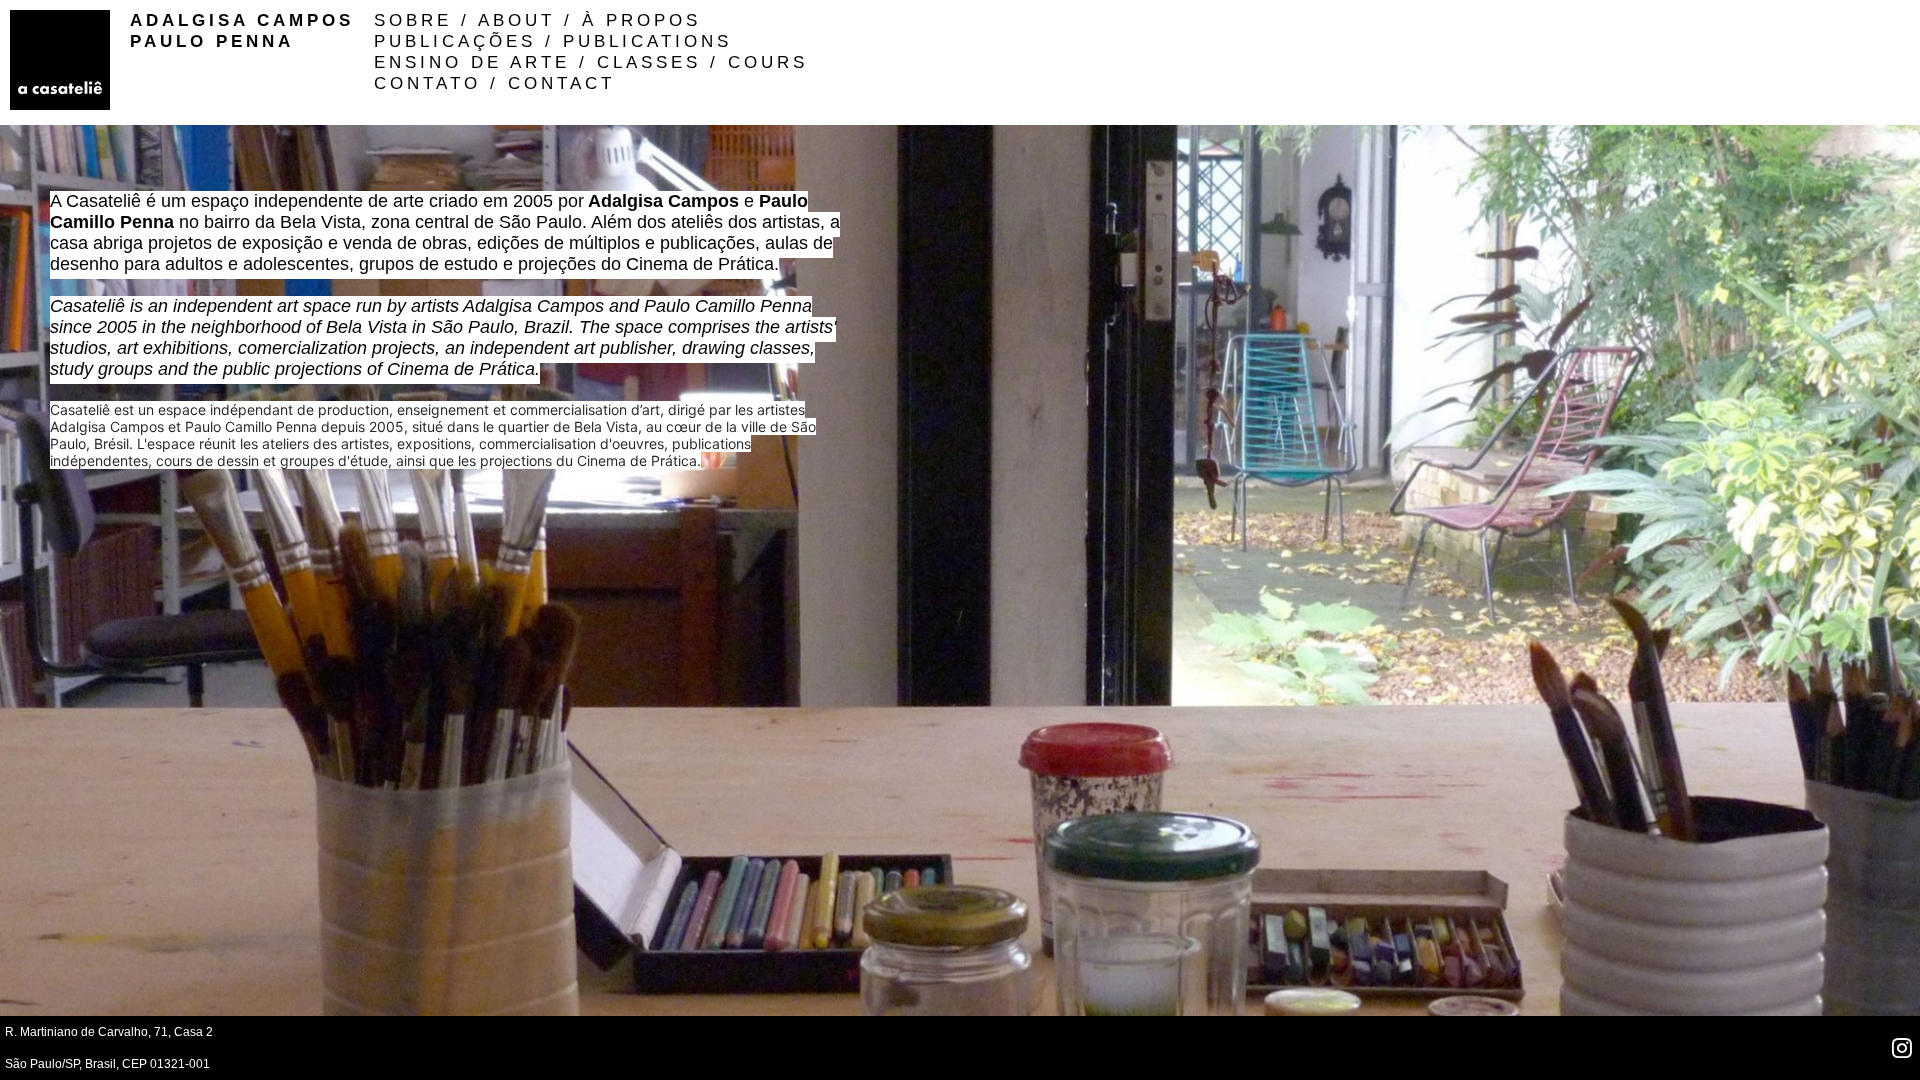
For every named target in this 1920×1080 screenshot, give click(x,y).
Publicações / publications (553, 41)
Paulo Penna (212, 41)
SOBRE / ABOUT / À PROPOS (537, 20)
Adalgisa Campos (242, 20)
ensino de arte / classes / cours (591, 62)
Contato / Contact (494, 83)
